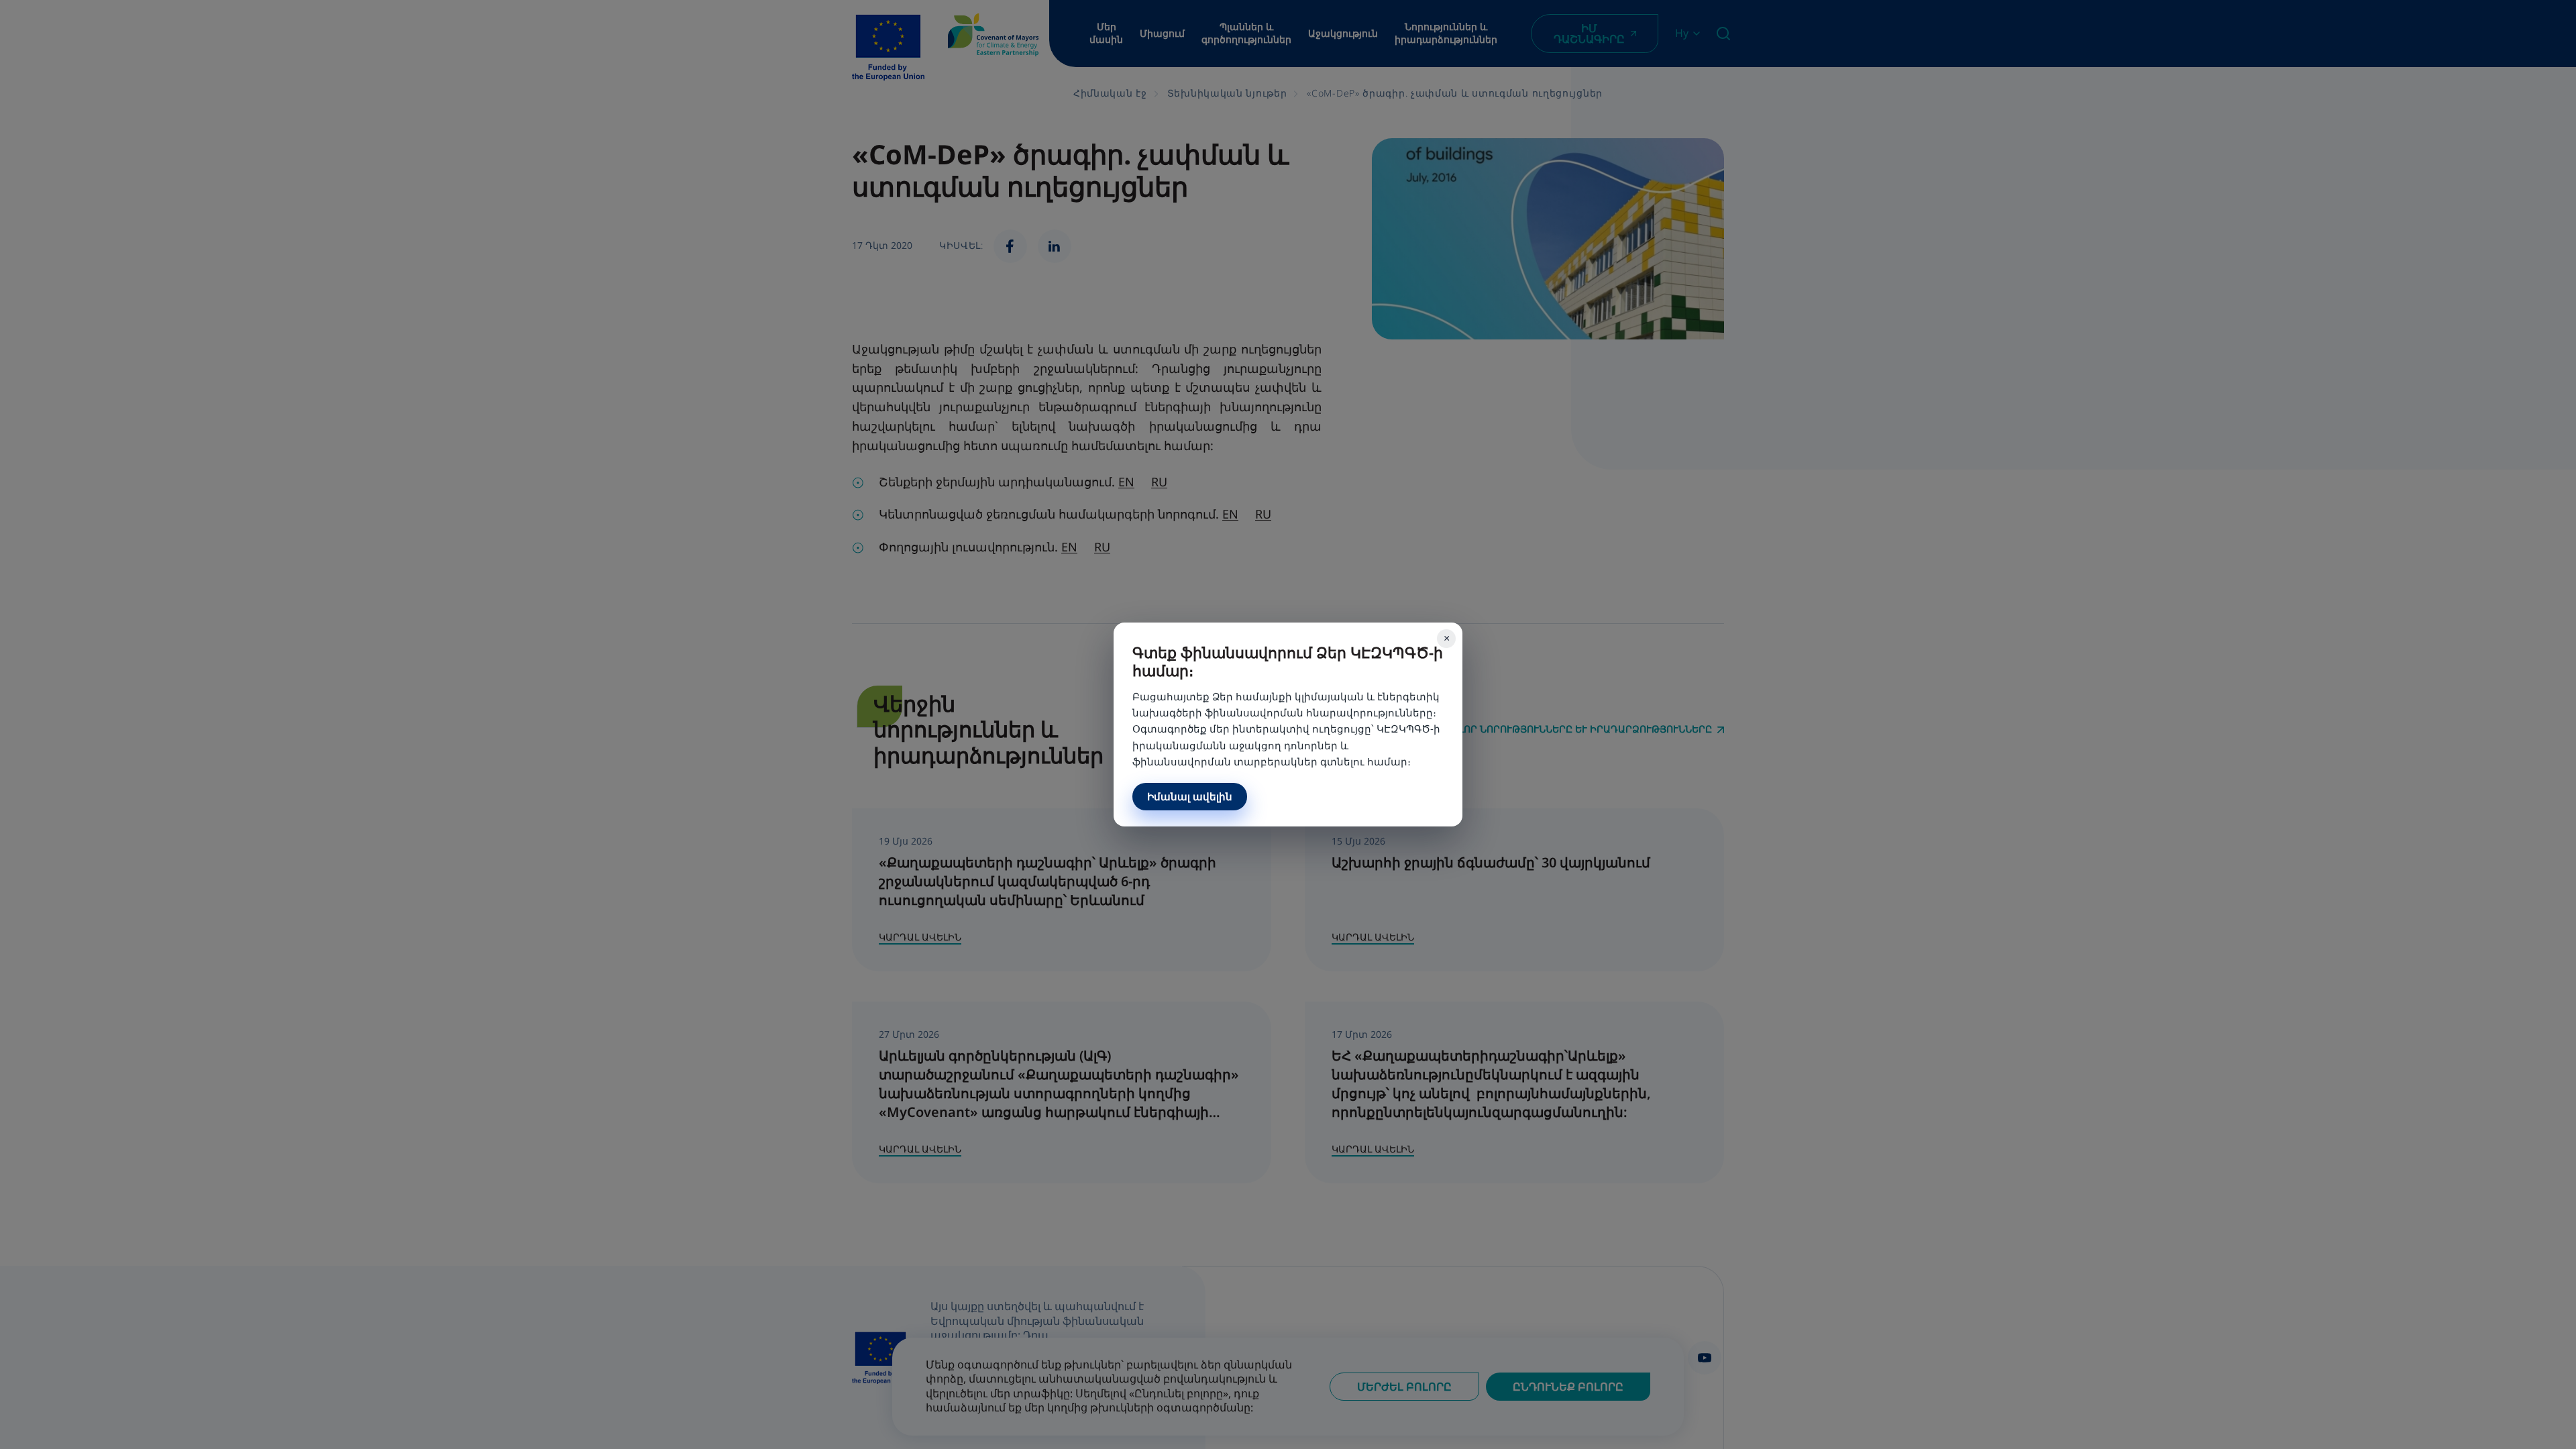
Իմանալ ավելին (1190, 796)
